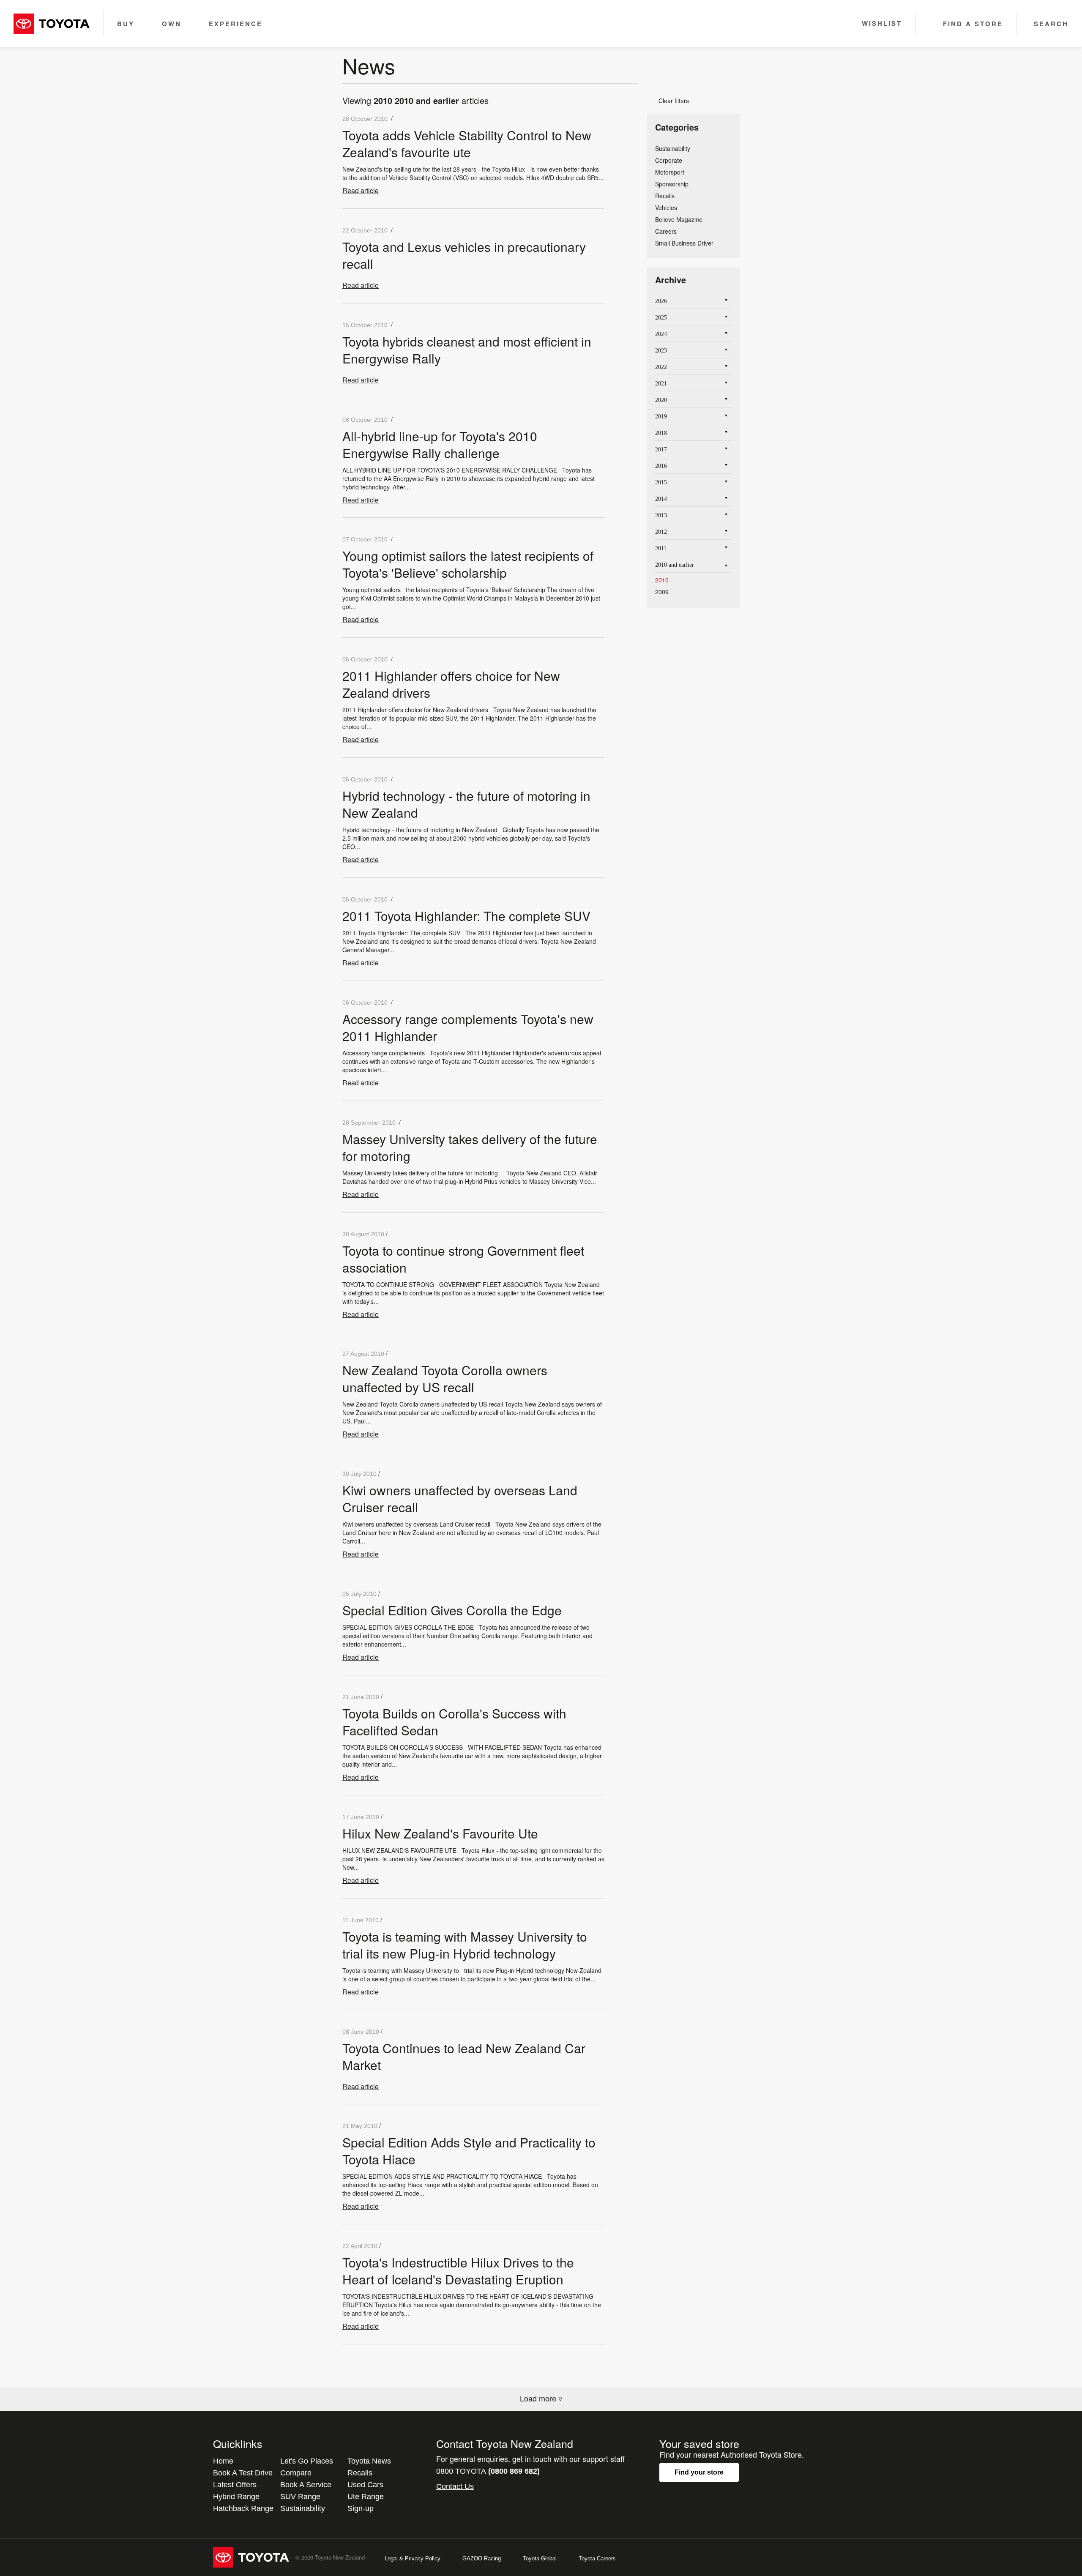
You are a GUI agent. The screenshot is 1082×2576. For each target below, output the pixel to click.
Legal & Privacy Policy (413, 2558)
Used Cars (365, 2485)
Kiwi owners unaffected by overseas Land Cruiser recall (460, 1498)
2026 (661, 301)
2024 (661, 334)
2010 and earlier (675, 565)
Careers (666, 231)
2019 (661, 417)
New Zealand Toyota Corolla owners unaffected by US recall (445, 1378)
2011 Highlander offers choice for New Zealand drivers (451, 684)
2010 (662, 580)
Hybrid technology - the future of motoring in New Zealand (466, 804)
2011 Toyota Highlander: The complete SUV (466, 916)
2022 (661, 367)
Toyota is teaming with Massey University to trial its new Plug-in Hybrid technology (465, 1945)
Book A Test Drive (243, 2473)
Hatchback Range (243, 2508)
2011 (661, 548)
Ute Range (366, 2497)
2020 (661, 400)
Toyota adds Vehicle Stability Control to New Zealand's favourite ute (467, 143)
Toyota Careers (597, 2558)
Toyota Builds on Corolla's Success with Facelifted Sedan (454, 1722)
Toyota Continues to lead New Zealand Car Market (464, 2056)
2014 (661, 499)
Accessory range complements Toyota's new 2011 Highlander (468, 1027)
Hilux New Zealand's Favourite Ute (440, 1833)
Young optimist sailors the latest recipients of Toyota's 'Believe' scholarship (468, 564)
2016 (661, 466)
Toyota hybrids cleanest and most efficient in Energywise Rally (467, 350)
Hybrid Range (236, 2497)
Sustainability (673, 148)
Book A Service (306, 2485)
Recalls (665, 196)
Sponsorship (672, 184)
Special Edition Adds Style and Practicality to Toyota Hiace (469, 2151)
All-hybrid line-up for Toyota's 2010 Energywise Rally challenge (440, 444)
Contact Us (455, 2486)
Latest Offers (235, 2485)
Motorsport (670, 172)
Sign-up (361, 2508)
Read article (361, 190)
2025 (661, 318)
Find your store (699, 2472)
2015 (661, 482)
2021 (661, 384)
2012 (661, 532)
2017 (661, 449)
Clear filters (671, 101)
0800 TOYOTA (488, 2471)
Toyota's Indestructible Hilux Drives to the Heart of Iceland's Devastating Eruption (458, 2271)
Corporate (669, 160)
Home (223, 2461)
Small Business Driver (684, 243)
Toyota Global (540, 2558)
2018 (661, 433)
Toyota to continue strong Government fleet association (463, 1259)
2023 (661, 351)
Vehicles (666, 208)
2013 (661, 515)
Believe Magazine (679, 219)
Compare (296, 2473)
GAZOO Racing (482, 2558)
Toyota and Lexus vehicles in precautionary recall (464, 255)
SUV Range (300, 2497)
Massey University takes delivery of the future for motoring (470, 1147)
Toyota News (369, 2461)
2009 (662, 592)
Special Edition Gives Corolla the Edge (452, 1610)
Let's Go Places (307, 2461)
